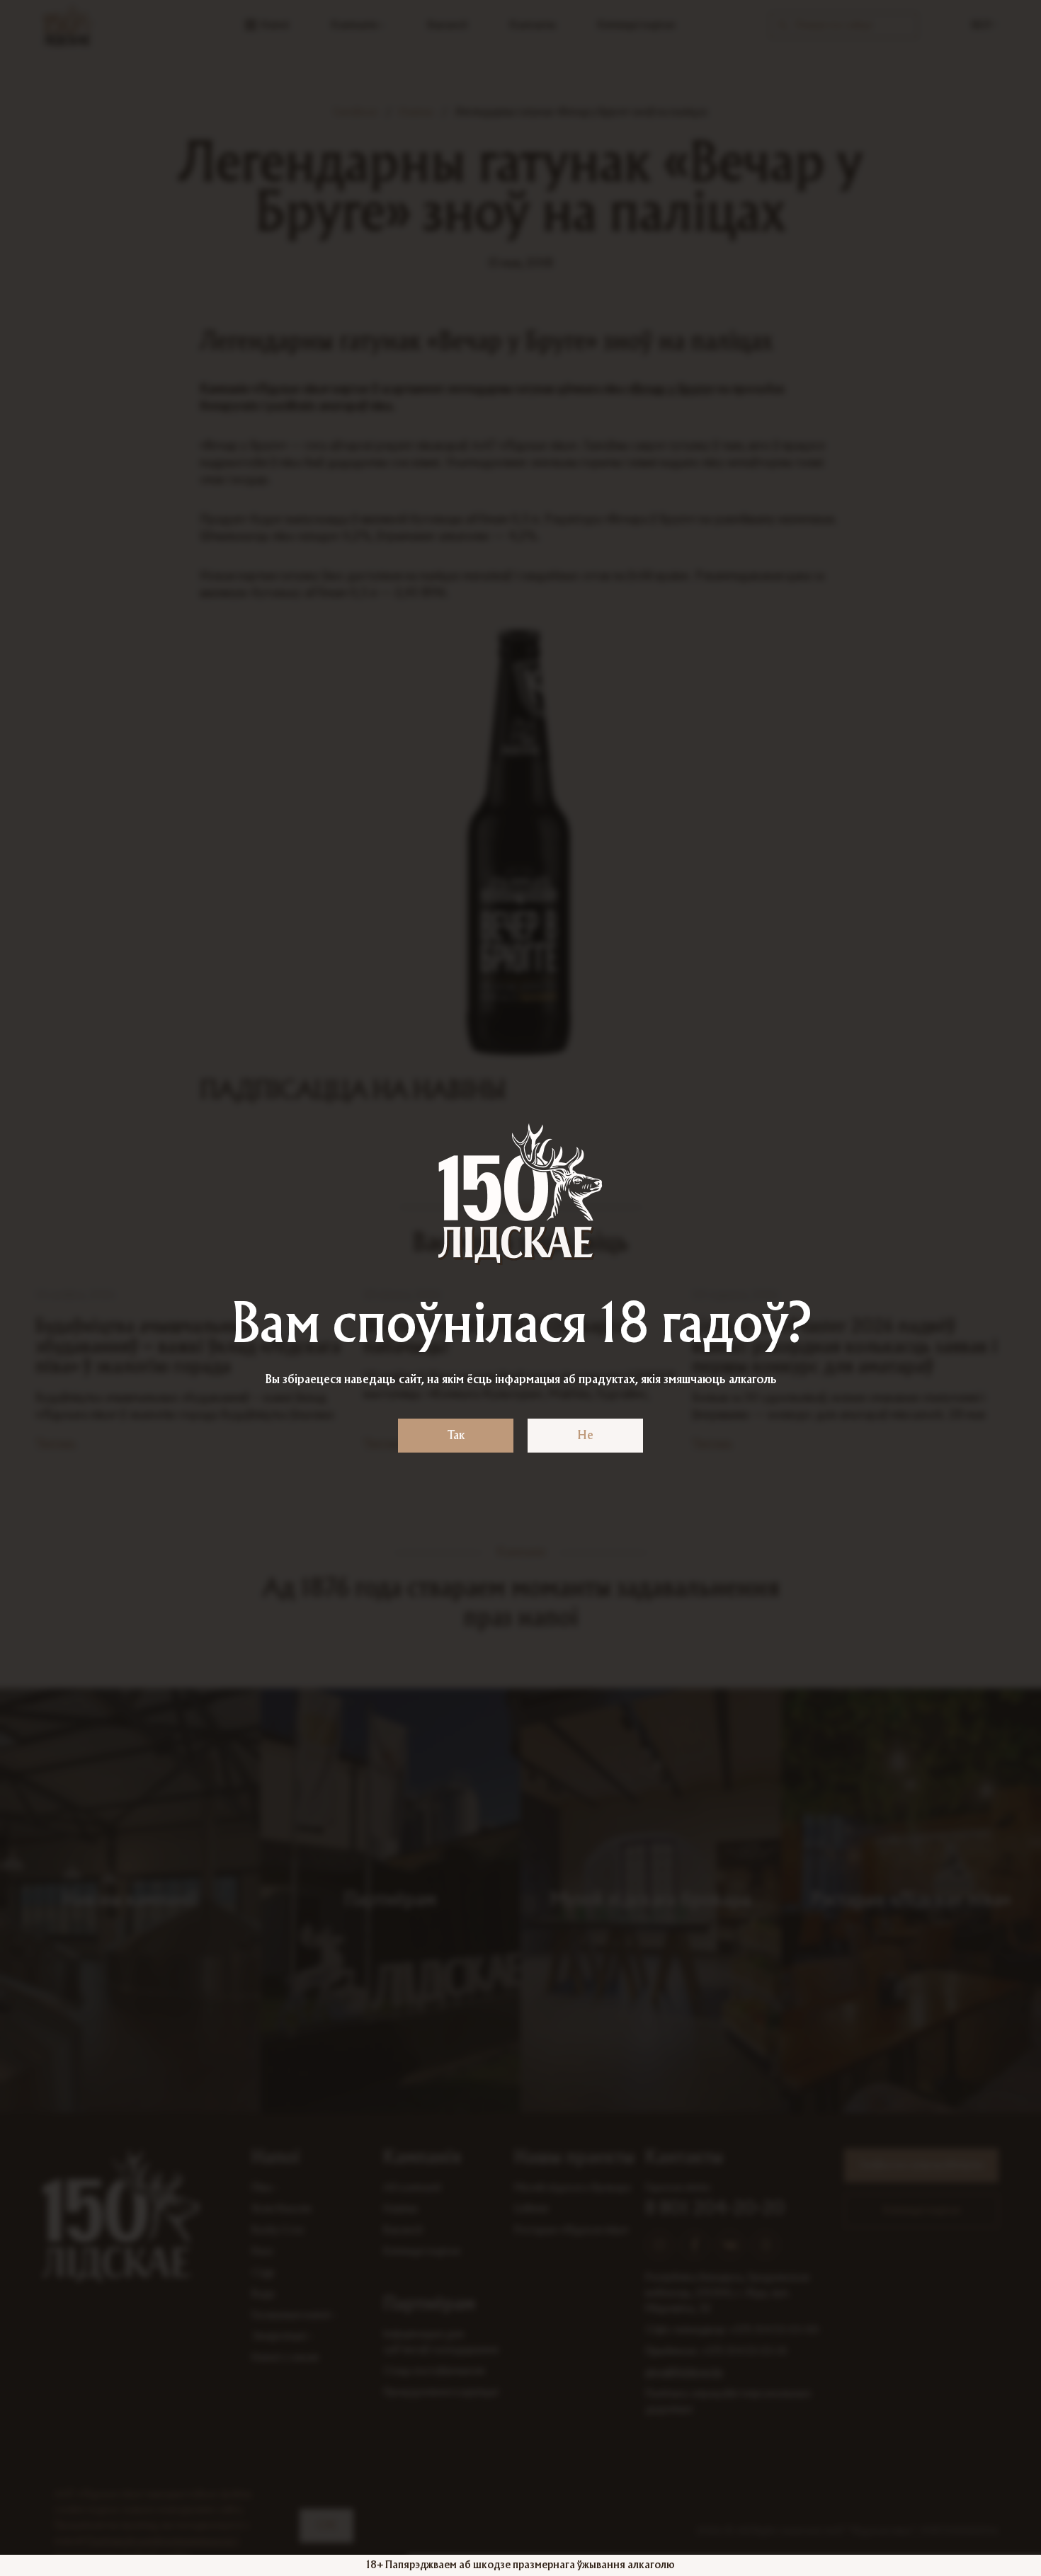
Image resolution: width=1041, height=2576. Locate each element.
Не (585, 1436)
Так (456, 1436)
